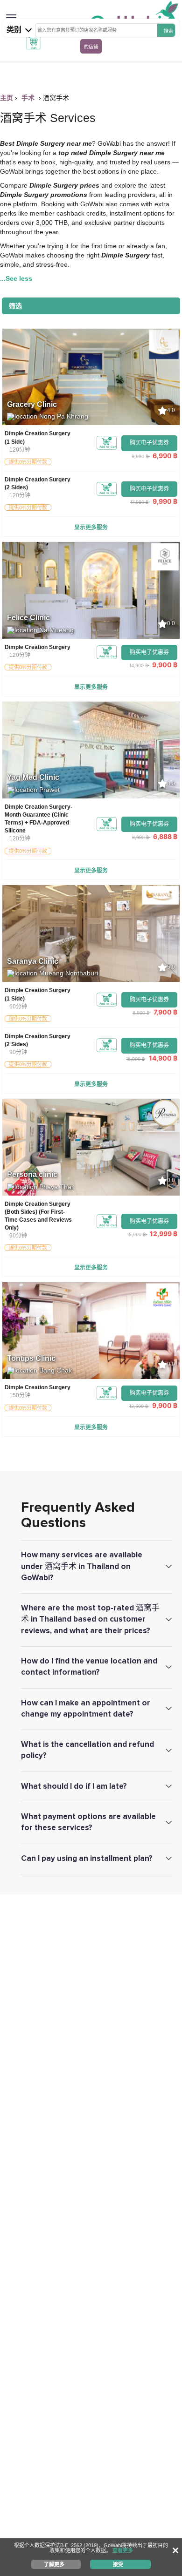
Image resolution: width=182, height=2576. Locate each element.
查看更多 (123, 2550)
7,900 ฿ (165, 1012)
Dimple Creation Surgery (38, 647)
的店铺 (91, 47)
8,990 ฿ (140, 837)
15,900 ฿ (135, 1059)
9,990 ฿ (140, 456)
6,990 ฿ (165, 456)
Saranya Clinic (33, 961)
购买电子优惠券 (149, 443)
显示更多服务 (91, 527)
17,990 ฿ (139, 502)
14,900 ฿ (139, 665)
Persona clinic (32, 1174)
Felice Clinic (28, 618)
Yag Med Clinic (33, 777)
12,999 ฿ (164, 1234)
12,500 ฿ (139, 1406)
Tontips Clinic (31, 1358)
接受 (118, 2564)
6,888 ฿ (165, 836)
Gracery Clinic (32, 404)
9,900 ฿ (165, 665)
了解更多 (54, 2564)
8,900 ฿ (141, 1013)
